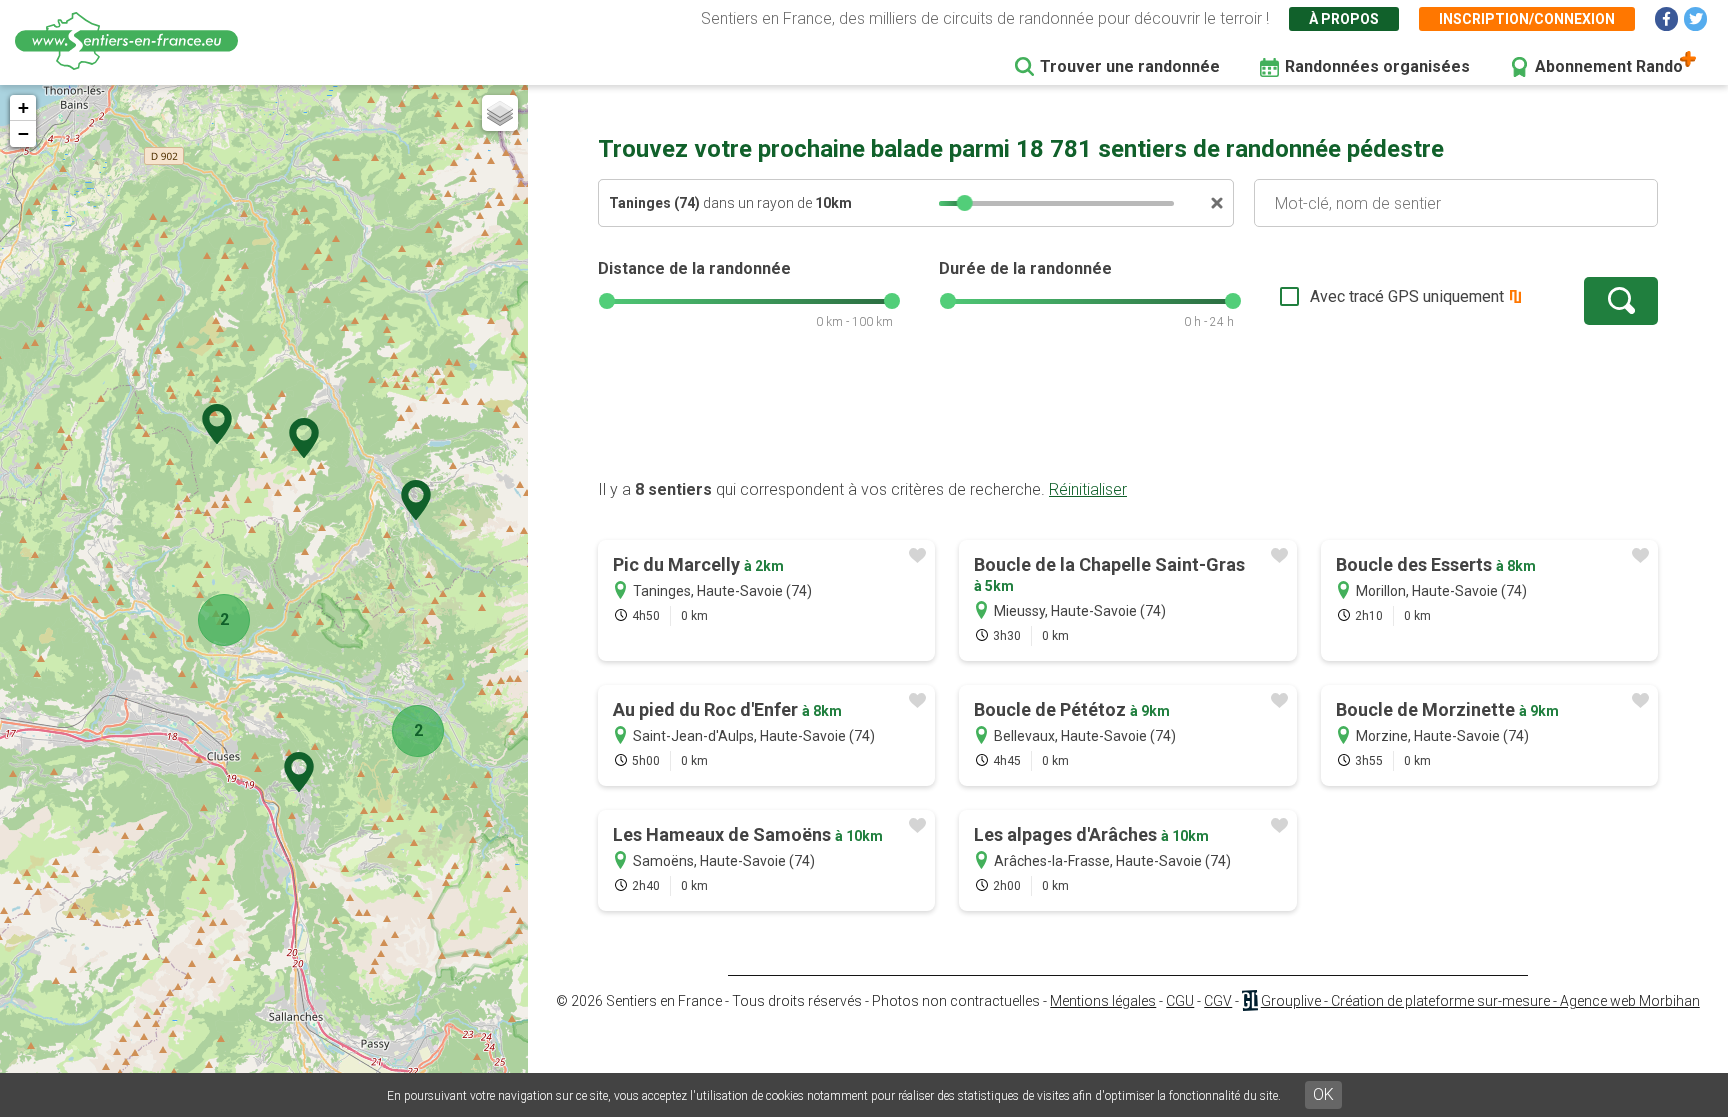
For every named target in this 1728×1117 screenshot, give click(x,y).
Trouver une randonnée (1130, 66)
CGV (1218, 1001)
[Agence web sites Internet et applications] (1249, 1001)
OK (1323, 1094)
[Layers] (500, 113)
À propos (1344, 19)
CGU (1180, 1001)
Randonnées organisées (1377, 66)
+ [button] (23, 107)
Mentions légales (1103, 1001)
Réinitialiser (1088, 489)
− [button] (23, 133)
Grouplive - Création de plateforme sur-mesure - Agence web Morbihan (1480, 1001)
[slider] (965, 203)
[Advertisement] (1128, 415)
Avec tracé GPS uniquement (1407, 296)
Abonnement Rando (1609, 66)
